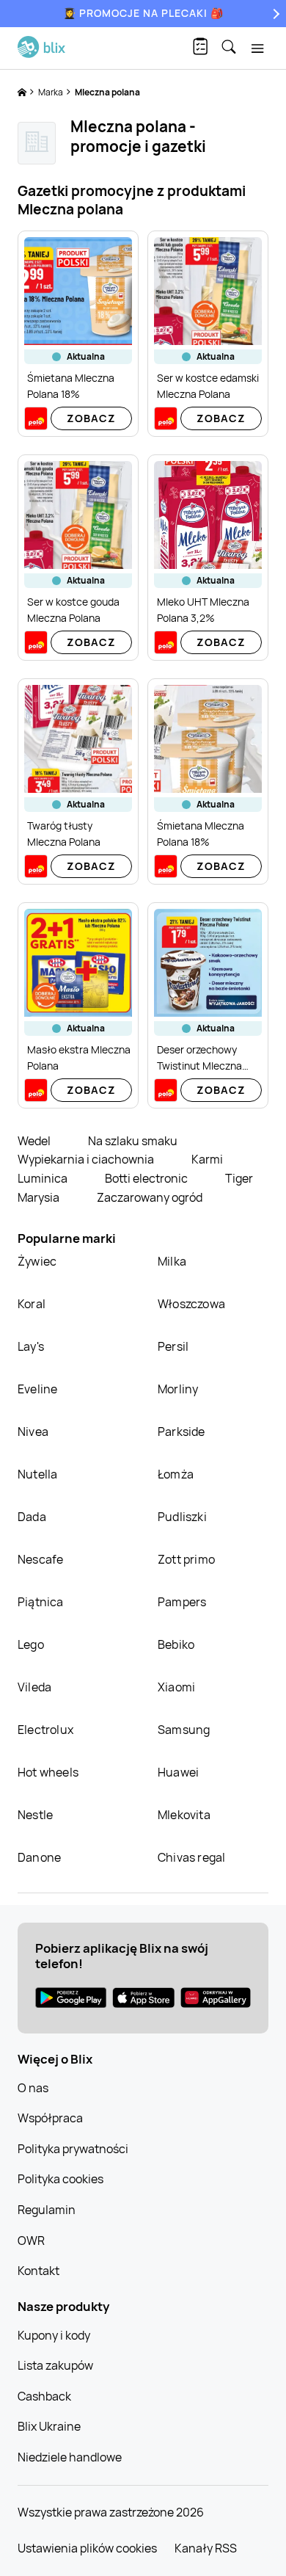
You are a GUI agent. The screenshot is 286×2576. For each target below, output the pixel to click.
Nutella (37, 1474)
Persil (173, 1346)
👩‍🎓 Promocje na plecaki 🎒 (143, 13)
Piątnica (41, 1602)
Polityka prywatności (73, 2149)
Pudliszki (182, 1517)
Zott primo (186, 1559)
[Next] (274, 14)
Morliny (178, 1389)
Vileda (34, 1687)
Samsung (184, 1730)
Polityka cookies (60, 2179)
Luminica (44, 1178)
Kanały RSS (206, 2548)
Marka (51, 92)
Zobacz (91, 418)
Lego (31, 1644)
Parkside (181, 1432)
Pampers (182, 1602)
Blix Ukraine (49, 2426)
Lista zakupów (55, 2365)
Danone (39, 1857)
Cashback (44, 2396)
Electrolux (45, 1730)
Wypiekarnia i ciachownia (87, 1159)
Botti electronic (147, 1178)
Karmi (207, 1159)
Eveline (37, 1389)
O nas (33, 2088)
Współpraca (50, 2118)
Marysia (40, 1197)
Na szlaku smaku (133, 1141)
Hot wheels (48, 1772)
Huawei (178, 1772)
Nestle (35, 1815)
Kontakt (38, 2271)
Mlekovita (184, 1815)
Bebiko (176, 1644)
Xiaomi (176, 1687)
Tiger (239, 1178)
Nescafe (40, 1559)
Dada (32, 1517)
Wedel (35, 1141)
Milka (172, 1261)
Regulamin (47, 2210)
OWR (31, 2241)
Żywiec (37, 1261)
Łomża (176, 1474)
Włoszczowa (191, 1304)
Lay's (31, 1346)
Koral (32, 1304)
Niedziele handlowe (70, 2457)
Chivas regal (191, 1857)
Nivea (33, 1432)
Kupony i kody (54, 2335)
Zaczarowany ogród (150, 1197)
